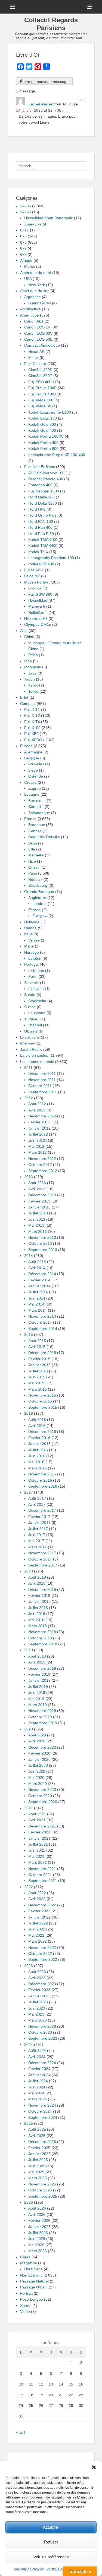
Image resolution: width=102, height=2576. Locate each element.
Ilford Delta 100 (41, 497)
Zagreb (35, 788)
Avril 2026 (37, 2214)
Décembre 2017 (42, 1510)
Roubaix (35, 879)
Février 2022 (39, 1911)
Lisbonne (36, 971)
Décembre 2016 (42, 1432)
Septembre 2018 (43, 1644)
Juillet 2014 (38, 1292)
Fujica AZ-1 (34, 570)
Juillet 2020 (38, 1765)
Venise (34, 940)
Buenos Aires (40, 303)
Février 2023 (39, 1990)
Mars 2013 (38, 1231)
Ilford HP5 (37, 509)
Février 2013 (39, 1201)
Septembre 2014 (43, 1329)
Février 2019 (39, 1674)
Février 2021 (39, 1832)
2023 (29, 1966)
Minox (33, 357)
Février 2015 (39, 1359)
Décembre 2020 (42, 1747)
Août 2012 (37, 1104)
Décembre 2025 (42, 2142)
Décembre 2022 (42, 1905)
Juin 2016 (37, 1456)
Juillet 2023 (38, 2002)
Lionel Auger (40, 104)
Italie (28, 934)
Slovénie (32, 983)
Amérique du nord (36, 273)
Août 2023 (37, 1972)
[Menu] (13, 7)
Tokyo (33, 691)
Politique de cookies (29, 2569)
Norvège (32, 952)
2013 (29, 1177)
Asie (24, 631)
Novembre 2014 (42, 1316)
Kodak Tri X (38, 552)
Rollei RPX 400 (41, 564)
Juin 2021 (37, 1850)
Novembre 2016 (42, 1474)
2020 (29, 1729)
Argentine (33, 297)
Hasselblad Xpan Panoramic (49, 218)
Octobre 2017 (40, 1559)
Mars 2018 (38, 1626)
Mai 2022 (36, 1935)
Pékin (33, 655)
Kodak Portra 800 (43, 449)
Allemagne (33, 752)
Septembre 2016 (43, 1486)
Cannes (35, 831)
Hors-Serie (33, 2269)
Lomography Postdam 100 (51, 558)
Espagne (32, 794)
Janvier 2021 (39, 1838)
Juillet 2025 (38, 2160)
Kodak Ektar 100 (43, 418)
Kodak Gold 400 (42, 430)
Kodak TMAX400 (43, 546)
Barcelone (37, 801)
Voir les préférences (51, 2557)
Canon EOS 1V (37, 327)
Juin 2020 (37, 1771)
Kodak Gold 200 (42, 424)
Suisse (30, 1007)
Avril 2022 (37, 1899)
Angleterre (37, 898)
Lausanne (37, 1013)
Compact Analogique (42, 345)
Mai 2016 (36, 1462)
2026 (29, 2202)
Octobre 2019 (40, 1717)
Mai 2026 (36, 2245)
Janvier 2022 (39, 1917)
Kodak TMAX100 (43, 540)
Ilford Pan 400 (40, 527)
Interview (28, 1043)
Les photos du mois (37, 1062)
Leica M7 (32, 576)
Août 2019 (37, 1656)
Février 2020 (39, 1753)
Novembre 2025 (42, 2184)
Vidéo (25, 2311)
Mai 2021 (36, 1856)
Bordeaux (37, 825)
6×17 (24, 230)
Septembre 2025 (43, 2196)
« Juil (21, 2432)
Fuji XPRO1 (34, 740)
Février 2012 (39, 1122)
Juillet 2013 (38, 1213)
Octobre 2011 (40, 1086)
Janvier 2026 (39, 2227)
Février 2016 (39, 1438)
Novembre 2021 (42, 1869)
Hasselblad (38, 600)
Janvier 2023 (39, 1996)
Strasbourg (38, 885)
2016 (29, 1413)
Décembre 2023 (42, 1984)
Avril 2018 (37, 1583)
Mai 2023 (36, 2014)
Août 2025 (37, 2129)
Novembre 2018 (42, 1632)
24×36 (26, 206)
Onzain (34, 867)
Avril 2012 (37, 1110)
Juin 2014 (37, 1298)
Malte (29, 946)
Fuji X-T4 (32, 722)
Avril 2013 (37, 1189)
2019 (29, 1650)
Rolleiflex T (38, 612)
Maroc (30, 266)
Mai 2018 (36, 1620)
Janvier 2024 (39, 2075)
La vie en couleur (35, 1055)
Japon (30, 679)
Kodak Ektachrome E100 (50, 412)
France (30, 819)
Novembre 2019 (42, 1711)
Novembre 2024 (42, 2105)
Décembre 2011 (42, 1073)
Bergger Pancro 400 (46, 479)
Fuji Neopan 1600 (44, 491)
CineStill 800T (40, 376)
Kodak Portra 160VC (46, 436)
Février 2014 (39, 1280)
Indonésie (33, 667)
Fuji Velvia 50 (40, 406)
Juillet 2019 (38, 1687)
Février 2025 (39, 2148)
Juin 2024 (37, 2087)
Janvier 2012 (39, 1128)
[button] (94, 2467)
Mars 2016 (38, 1468)
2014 (29, 1256)
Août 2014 (37, 1262)
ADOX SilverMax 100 (46, 473)
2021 (29, 1808)
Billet (24, 697)
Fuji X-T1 (32, 710)
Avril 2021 (37, 1820)
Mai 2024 (36, 2093)
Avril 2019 (37, 1662)
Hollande (32, 922)
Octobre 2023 (40, 2032)
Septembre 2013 (43, 1250)
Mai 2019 (36, 1699)
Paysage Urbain (34, 2287)
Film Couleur (35, 364)
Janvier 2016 (39, 1444)
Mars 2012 (38, 1152)
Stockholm (37, 1001)
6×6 (23, 242)
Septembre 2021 (43, 1881)
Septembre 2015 (43, 1407)
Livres (25, 2257)
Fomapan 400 (40, 485)
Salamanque (39, 813)
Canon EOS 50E (38, 339)
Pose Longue (32, 2299)
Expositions (30, 1037)
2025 (29, 2123)
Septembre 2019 (43, 1723)
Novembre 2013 (42, 1237)
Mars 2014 (38, 1310)
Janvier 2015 (39, 1365)
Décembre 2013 (42, 1195)
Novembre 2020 (42, 1790)
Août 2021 (37, 1814)
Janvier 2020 (39, 1759)
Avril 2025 (37, 2136)
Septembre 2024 (43, 2117)
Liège (33, 770)
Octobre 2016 (40, 1480)
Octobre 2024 (40, 2111)
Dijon (33, 843)
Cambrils (36, 807)
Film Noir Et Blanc (40, 467)
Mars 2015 (38, 1389)
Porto (33, 976)
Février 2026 (39, 2220)
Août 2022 (37, 1893)
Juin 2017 (37, 1535)
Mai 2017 (36, 1541)
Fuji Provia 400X (42, 394)
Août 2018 (37, 1577)
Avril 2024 (37, 2057)
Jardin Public (31, 1049)
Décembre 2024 (42, 2063)
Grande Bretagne (39, 892)
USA (28, 279)
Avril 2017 (37, 1504)
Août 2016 (37, 1420)
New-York (37, 285)
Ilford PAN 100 (41, 521)
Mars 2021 (38, 1862)
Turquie (31, 1019)
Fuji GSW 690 (40, 594)
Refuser (51, 2542)
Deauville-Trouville (44, 837)
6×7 (23, 248)
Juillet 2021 (38, 1844)
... (83, 100)
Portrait (26, 2293)
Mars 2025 (38, 2178)
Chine (29, 637)
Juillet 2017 (38, 1529)
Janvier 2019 (39, 1680)
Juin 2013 (37, 1219)
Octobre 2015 (40, 1401)
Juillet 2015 (38, 1371)
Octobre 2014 (40, 1322)
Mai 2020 (36, 1778)
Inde (28, 661)
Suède (30, 995)
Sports (26, 2306)
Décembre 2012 (42, 1116)
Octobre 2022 (40, 1953)
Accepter (51, 2527)
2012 (29, 1098)
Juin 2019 (37, 1692)
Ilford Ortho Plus (42, 515)
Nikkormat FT (36, 618)
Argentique (30, 315)
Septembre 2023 (43, 2038)
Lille (32, 849)
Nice (32, 861)
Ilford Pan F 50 (41, 534)
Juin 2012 (37, 1140)
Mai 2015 (36, 1383)
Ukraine (31, 1031)
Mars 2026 (38, 2251)
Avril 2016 (37, 1426)
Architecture (30, 309)
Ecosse (35, 910)
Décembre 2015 (42, 1353)
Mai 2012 (36, 1146)
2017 (29, 1492)
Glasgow (40, 916)
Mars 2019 (38, 1705)
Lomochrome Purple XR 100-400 (57, 455)
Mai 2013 (36, 1225)
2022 (29, 1887)
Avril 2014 (37, 1268)
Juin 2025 (37, 2166)
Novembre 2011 (42, 1080)
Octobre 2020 (40, 1796)
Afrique (26, 260)
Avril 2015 (37, 1347)
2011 (28, 1068)
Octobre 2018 (40, 1638)
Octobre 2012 (40, 1165)
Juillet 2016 (38, 1450)
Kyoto (33, 685)
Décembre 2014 (42, 1274)
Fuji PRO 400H (41, 382)
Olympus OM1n (38, 624)
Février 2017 (39, 1517)
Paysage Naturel (34, 2281)
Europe (26, 746)
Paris (33, 873)
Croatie (30, 782)
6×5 (23, 236)
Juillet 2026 (38, 2233)
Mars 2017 (38, 1547)
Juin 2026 (37, 2239)
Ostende (36, 776)
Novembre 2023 (42, 2026)
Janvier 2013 (39, 1207)
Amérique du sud (35, 291)
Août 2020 (37, 1735)
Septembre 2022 (43, 1959)
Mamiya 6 (37, 606)
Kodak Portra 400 (43, 443)
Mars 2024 (38, 2099)
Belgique (32, 758)
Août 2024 (37, 2051)
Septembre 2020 (43, 1802)
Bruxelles (36, 764)
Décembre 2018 (42, 1590)
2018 (29, 1571)
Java (32, 673)
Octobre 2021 (40, 1875)
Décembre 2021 (42, 1826)
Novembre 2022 (42, 1948)
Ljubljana (36, 989)
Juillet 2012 (38, 1134)
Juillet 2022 (38, 1923)
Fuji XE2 (31, 734)
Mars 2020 (38, 1784)
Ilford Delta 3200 (43, 503)
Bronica (35, 588)
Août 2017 (37, 1498)
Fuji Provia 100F (42, 388)
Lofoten (35, 958)
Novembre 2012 (42, 1159)
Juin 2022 (37, 1929)
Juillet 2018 (38, 1608)
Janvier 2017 (39, 1523)
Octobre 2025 (40, 2190)
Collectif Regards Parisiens (51, 24)
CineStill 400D (40, 370)
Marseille (36, 855)
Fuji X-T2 (32, 715)
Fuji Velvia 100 (41, 400)
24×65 (26, 212)
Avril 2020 (37, 1741)
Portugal (31, 964)
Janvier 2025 (39, 2154)
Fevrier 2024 (39, 2069)
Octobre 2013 (40, 1243)
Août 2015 (37, 1341)
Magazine (29, 2263)
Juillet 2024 (38, 2081)
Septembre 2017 (43, 1565)
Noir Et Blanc (31, 2275)
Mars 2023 (38, 2020)
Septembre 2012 (43, 1171)
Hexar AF (36, 352)
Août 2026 (37, 2208)
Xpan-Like (33, 224)
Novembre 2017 (42, 1553)
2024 (29, 2045)
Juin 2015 (37, 1377)
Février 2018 (39, 1595)
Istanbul (35, 1025)
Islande (30, 928)
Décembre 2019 (42, 1668)
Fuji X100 (32, 728)
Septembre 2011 (43, 1092)
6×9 (23, 254)
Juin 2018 (37, 1614)
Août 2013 (37, 1183)
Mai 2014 (36, 1304)
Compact (28, 704)
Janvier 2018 (39, 1601)
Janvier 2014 (39, 1286)
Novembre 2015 (42, 1395)
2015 (29, 1334)
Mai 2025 (36, 2172)
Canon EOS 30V (38, 333)
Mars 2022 (38, 1941)
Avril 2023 (37, 1978)
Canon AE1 (34, 321)
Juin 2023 (37, 2008)
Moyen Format (37, 582)
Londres (39, 904)
